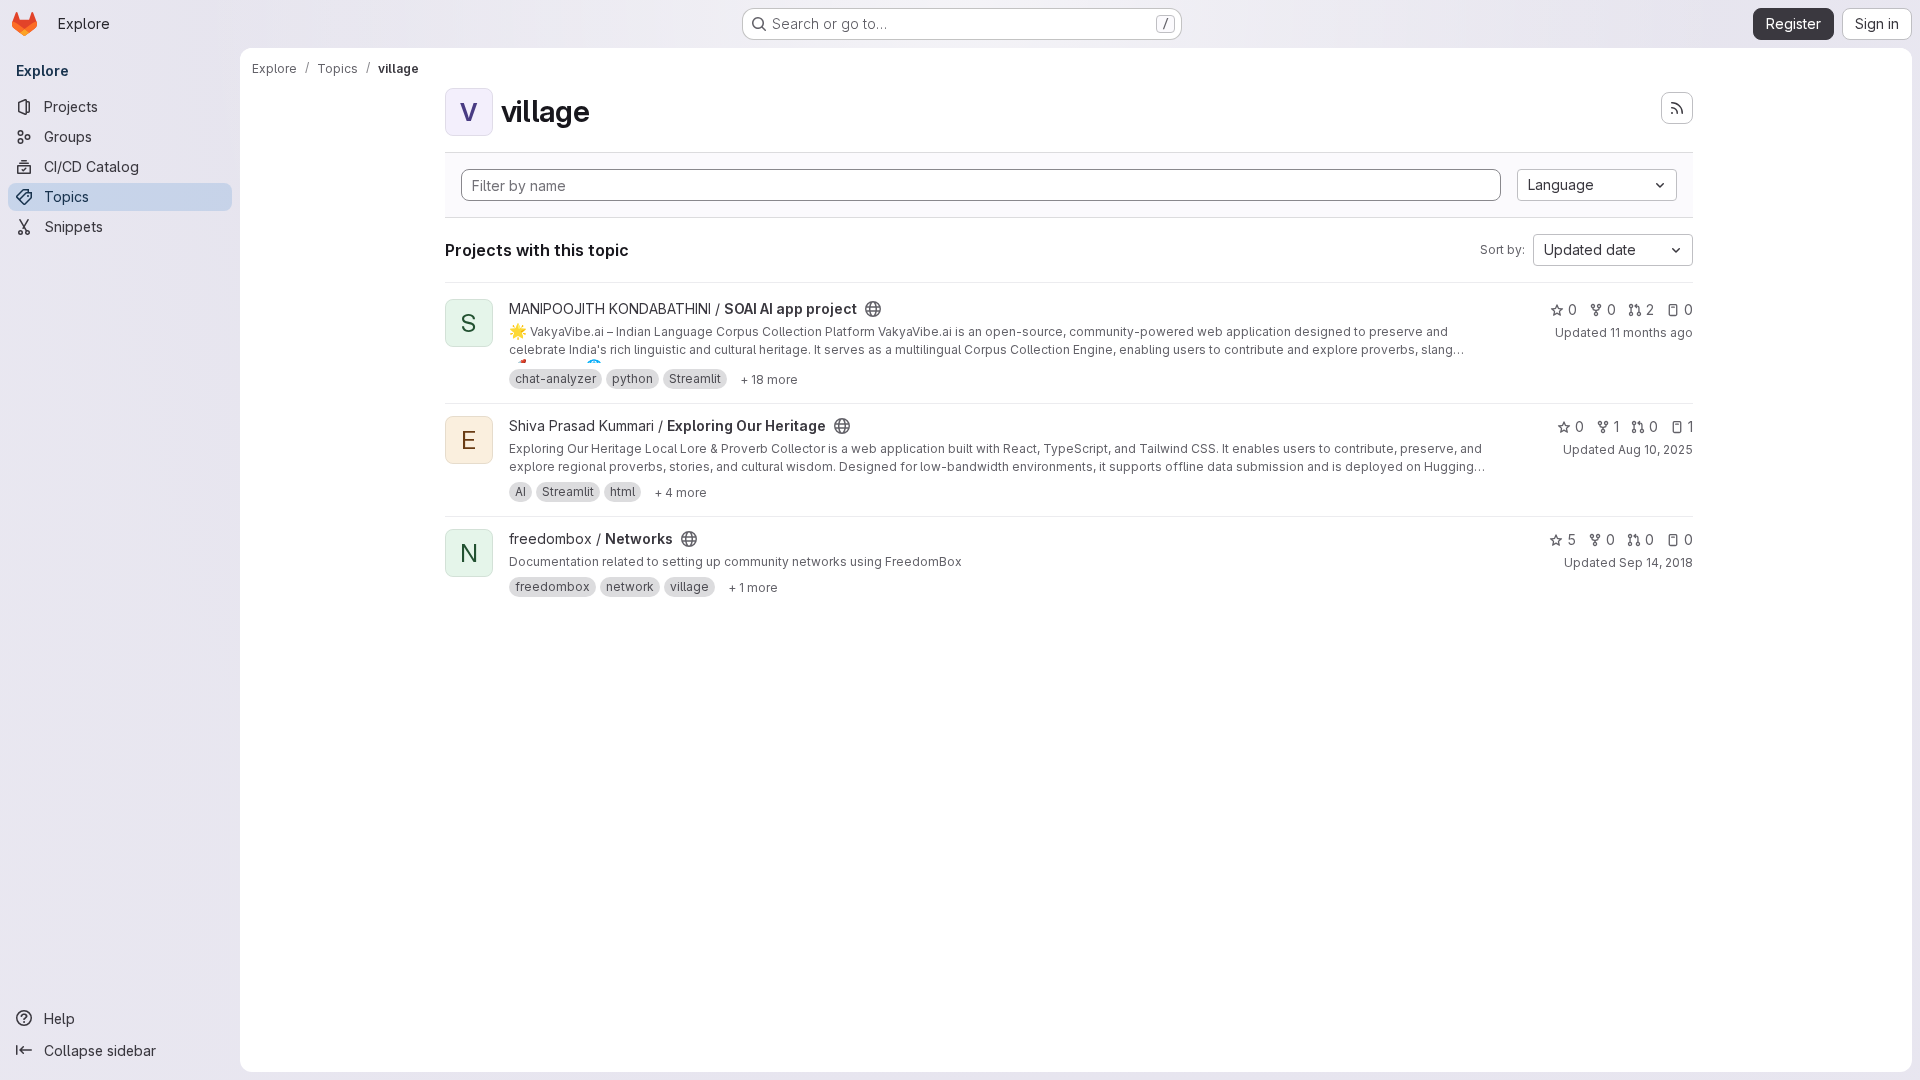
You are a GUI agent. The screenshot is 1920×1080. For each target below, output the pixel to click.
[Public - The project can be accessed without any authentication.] (873, 309)
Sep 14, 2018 (1656, 562)
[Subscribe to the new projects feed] (1677, 108)
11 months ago (1651, 332)
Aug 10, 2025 (1655, 449)
